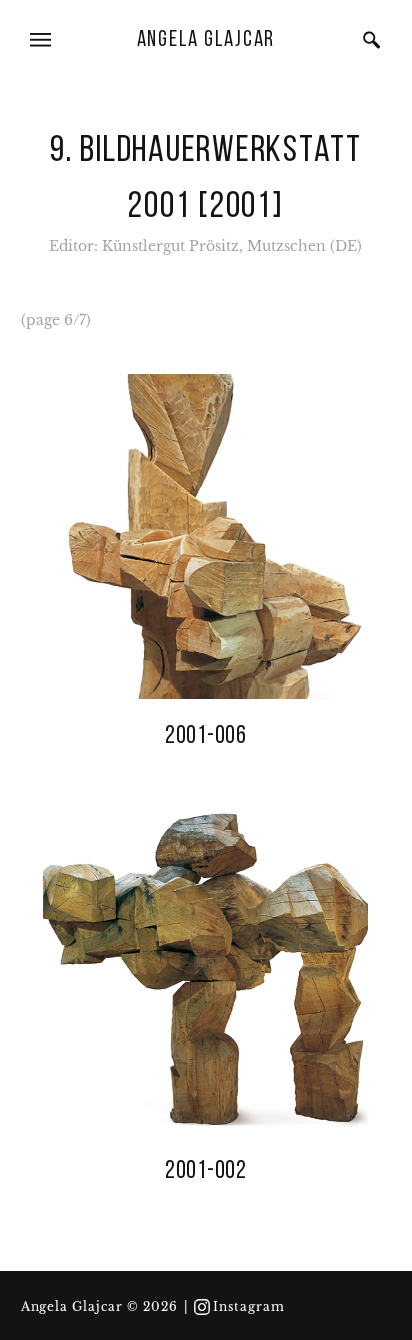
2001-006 (206, 736)
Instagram (249, 1307)
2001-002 (206, 1171)
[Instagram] (202, 1307)
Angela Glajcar (206, 40)
